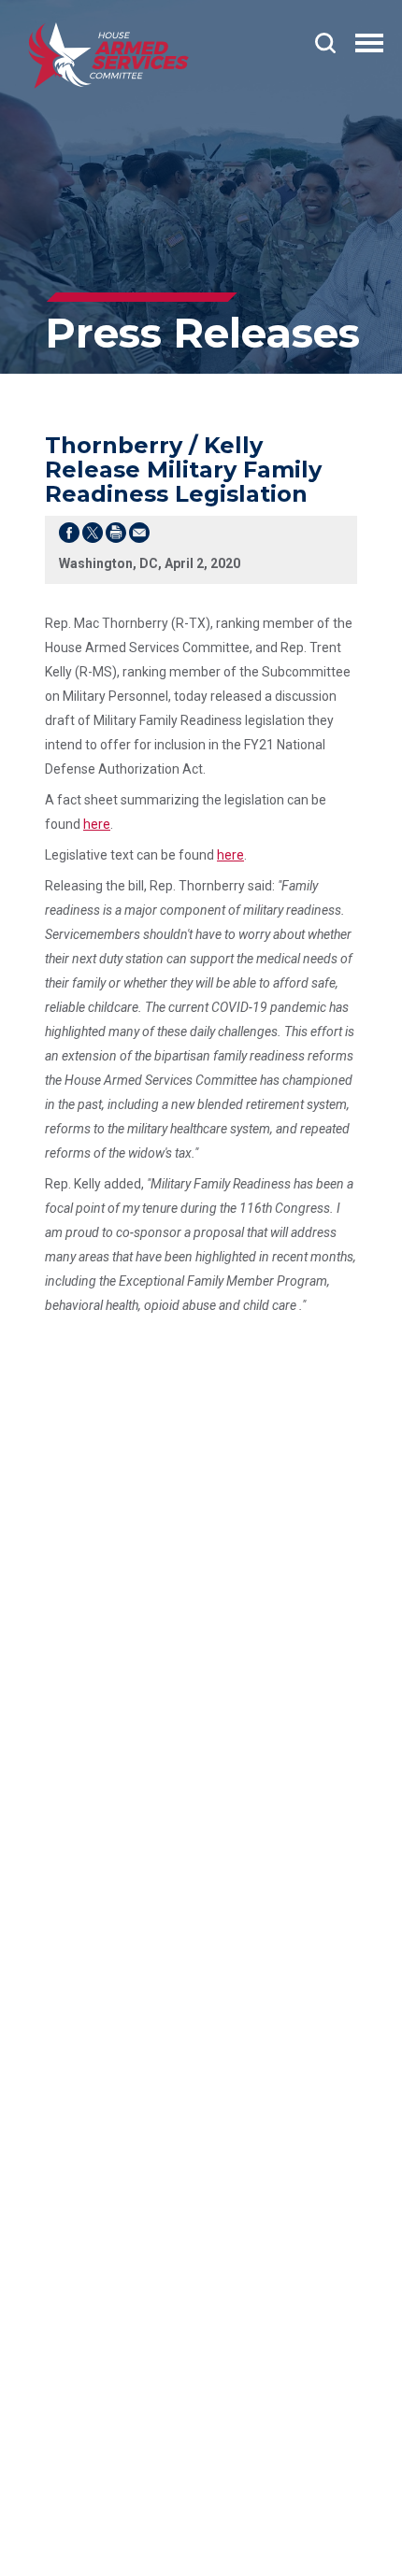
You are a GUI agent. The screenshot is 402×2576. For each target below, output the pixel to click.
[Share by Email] (139, 536)
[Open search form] (325, 43)
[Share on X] (93, 536)
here (97, 824)
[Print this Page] (116, 536)
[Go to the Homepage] (108, 56)
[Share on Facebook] (69, 536)
